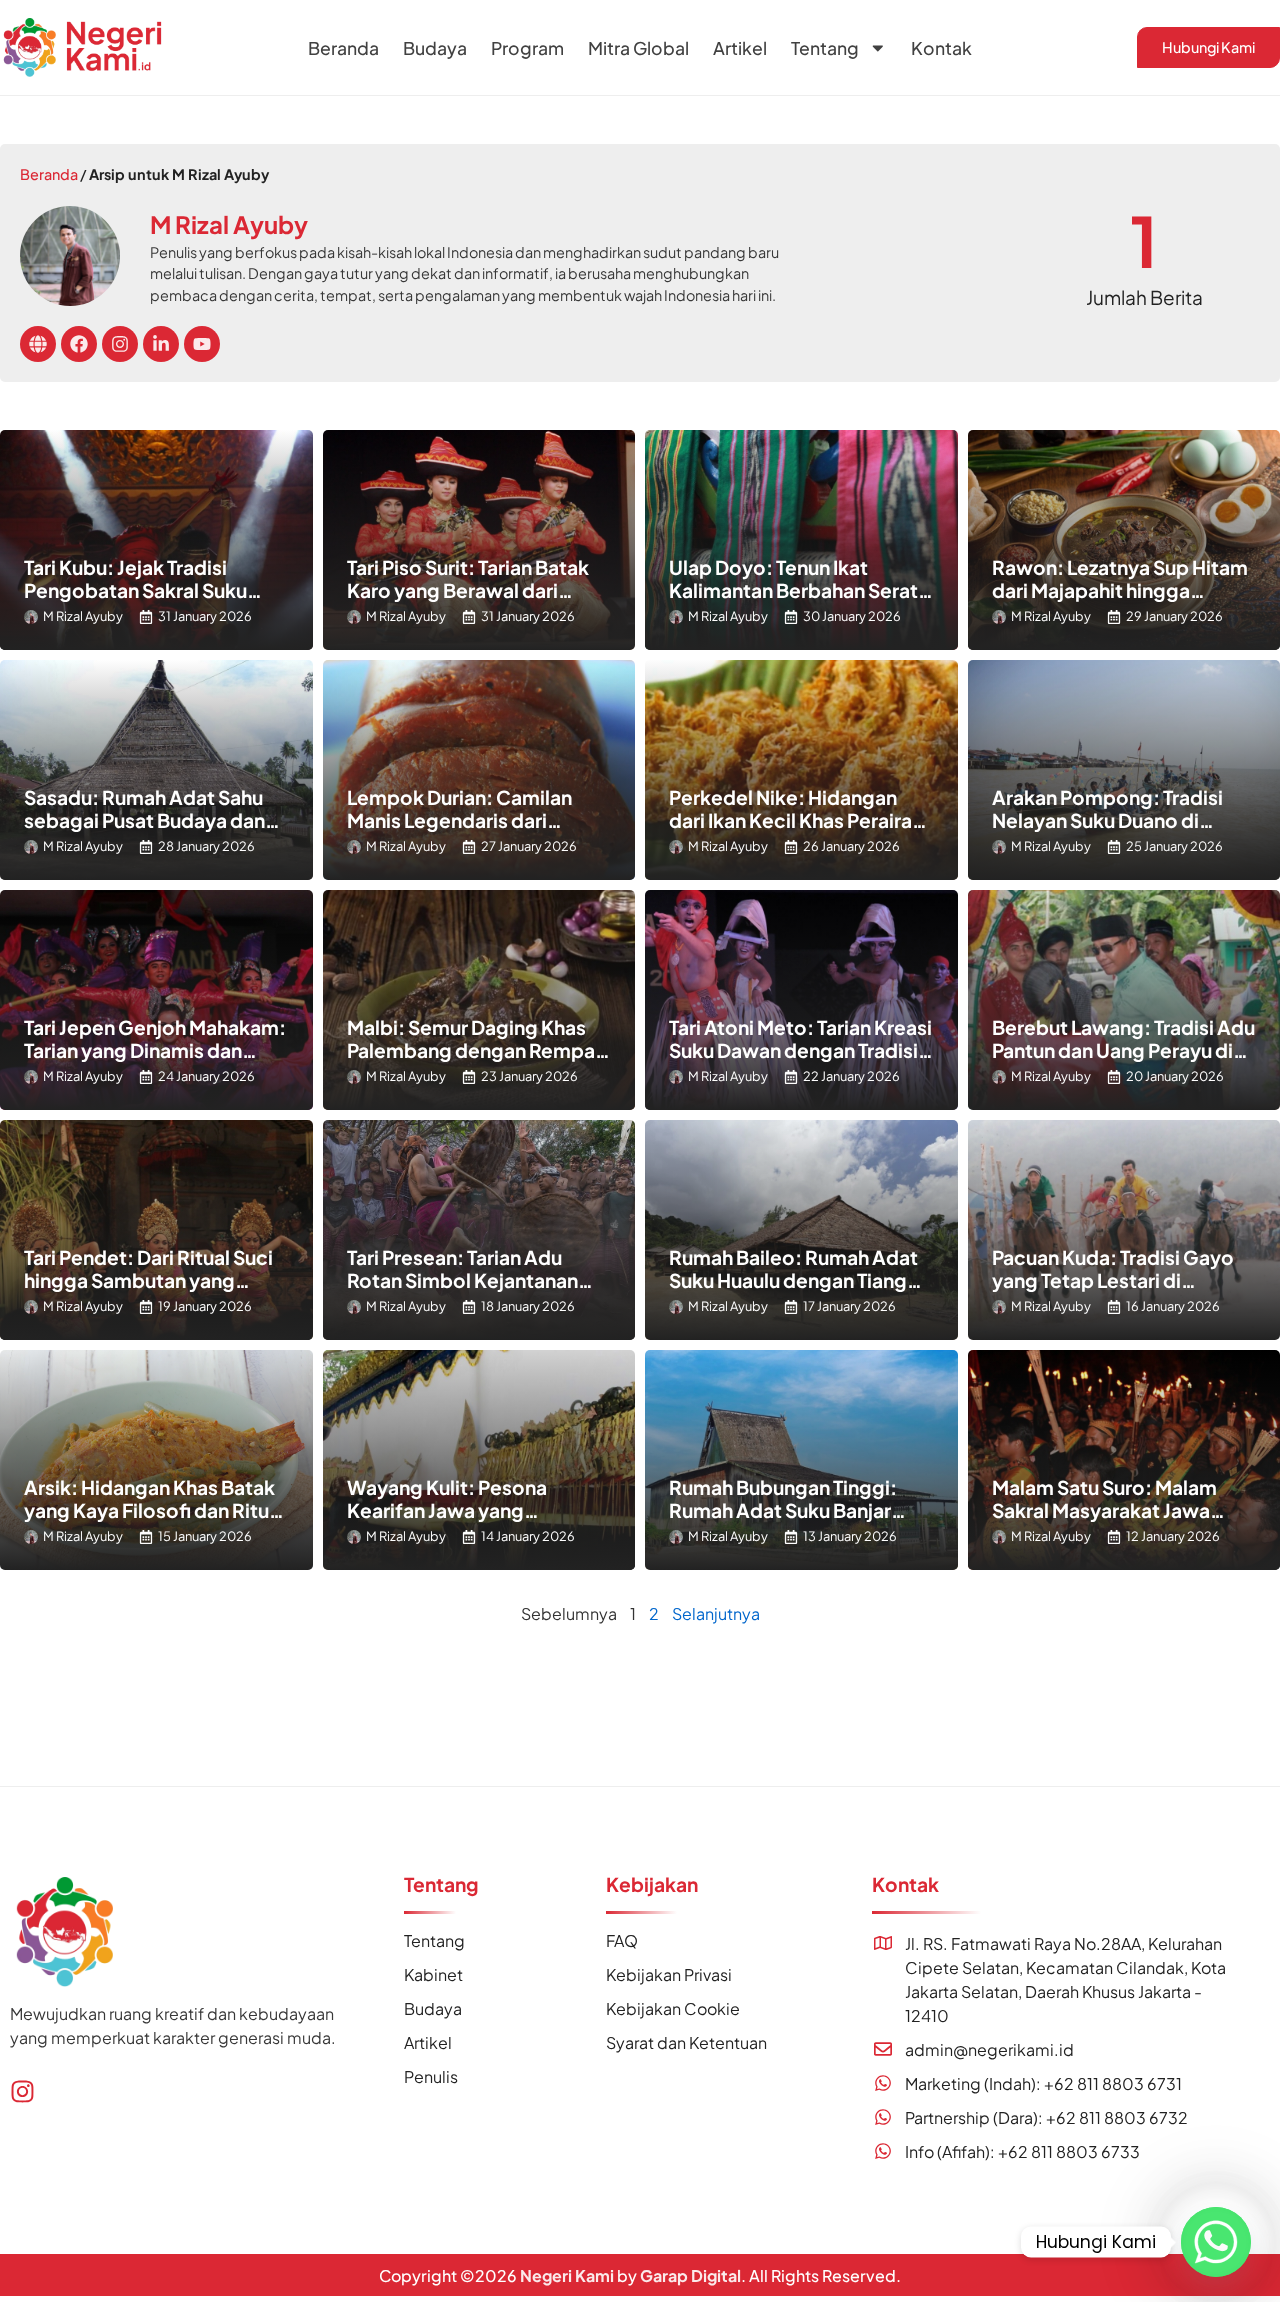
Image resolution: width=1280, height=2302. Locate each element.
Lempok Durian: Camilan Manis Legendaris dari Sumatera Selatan (459, 820)
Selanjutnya (716, 1613)
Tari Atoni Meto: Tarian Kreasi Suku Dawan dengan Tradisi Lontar (800, 1050)
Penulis (431, 2076)
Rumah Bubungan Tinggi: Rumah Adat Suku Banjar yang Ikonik (783, 1510)
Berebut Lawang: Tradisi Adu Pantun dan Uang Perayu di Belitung (1123, 1050)
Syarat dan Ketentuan (686, 2042)
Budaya (435, 48)
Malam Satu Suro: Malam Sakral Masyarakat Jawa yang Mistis (1104, 1510)
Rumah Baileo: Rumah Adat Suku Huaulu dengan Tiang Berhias (793, 1280)
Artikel (740, 48)
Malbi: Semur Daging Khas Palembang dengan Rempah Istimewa (476, 1050)
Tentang (825, 48)
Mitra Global (638, 48)
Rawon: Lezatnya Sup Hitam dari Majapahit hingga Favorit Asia (1120, 590)
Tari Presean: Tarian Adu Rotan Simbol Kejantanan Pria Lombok (462, 1280)
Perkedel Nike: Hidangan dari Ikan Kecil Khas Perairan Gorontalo (796, 820)
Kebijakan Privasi (669, 1974)
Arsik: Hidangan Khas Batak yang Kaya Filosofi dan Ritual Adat (154, 1510)
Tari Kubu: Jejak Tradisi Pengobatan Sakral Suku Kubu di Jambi (135, 590)
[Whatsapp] (1216, 2242)
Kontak (941, 48)
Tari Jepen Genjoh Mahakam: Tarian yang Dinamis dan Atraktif (155, 1050)
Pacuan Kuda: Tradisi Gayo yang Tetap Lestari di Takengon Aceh (1113, 1280)
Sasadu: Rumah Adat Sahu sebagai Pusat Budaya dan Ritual (144, 820)
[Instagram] (22, 2091)
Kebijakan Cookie (673, 2008)
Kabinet (433, 1974)
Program (527, 48)
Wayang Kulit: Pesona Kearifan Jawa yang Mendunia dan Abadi (447, 1510)
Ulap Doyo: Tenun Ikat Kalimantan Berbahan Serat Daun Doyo (793, 590)
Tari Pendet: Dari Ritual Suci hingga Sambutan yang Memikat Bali (148, 1280)
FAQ (622, 1940)
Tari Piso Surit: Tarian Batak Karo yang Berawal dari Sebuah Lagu (468, 590)
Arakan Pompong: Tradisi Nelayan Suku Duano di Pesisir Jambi (1107, 820)
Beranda (343, 48)
